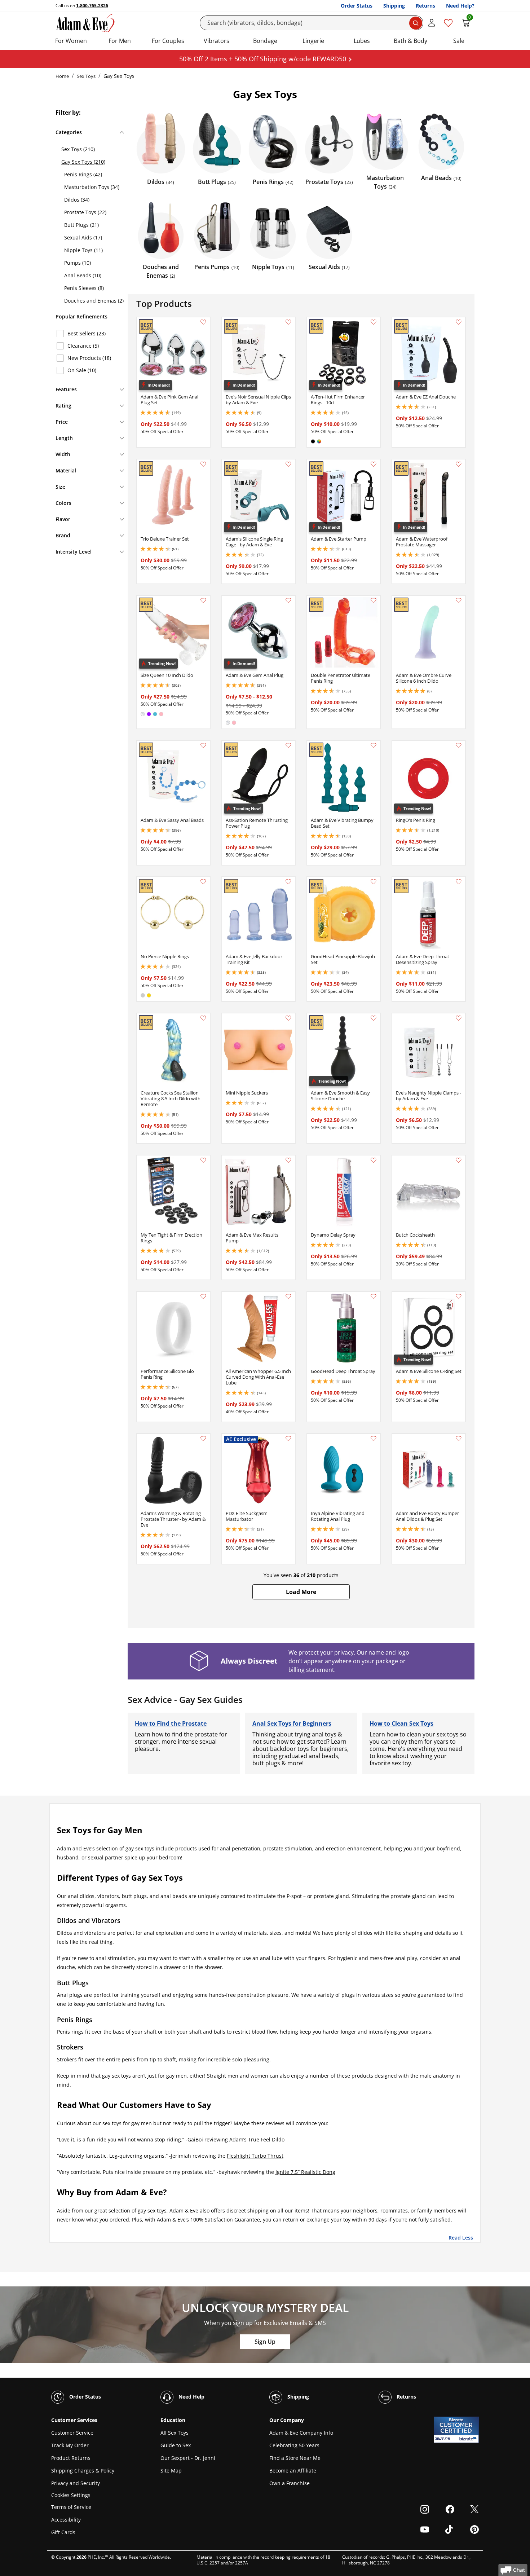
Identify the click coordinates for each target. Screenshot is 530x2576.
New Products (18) (89, 358)
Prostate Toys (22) (85, 212)
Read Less (461, 2237)
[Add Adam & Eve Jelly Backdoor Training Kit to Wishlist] (288, 882)
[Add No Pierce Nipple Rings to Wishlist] (203, 882)
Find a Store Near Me (295, 2458)
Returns (425, 6)
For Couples (168, 41)
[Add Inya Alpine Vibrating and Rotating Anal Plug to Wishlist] (374, 1439)
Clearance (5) (83, 346)
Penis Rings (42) (83, 174)
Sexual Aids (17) (83, 237)
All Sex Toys (175, 2433)
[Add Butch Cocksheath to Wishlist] (459, 1160)
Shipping (394, 6)
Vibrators (217, 41)
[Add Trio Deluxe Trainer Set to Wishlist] (203, 464)
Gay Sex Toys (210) (83, 162)
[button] (301, 1592)
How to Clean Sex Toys (401, 1723)
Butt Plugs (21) (81, 225)
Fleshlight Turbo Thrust (255, 2156)
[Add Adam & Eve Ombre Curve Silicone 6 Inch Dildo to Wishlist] (459, 600)
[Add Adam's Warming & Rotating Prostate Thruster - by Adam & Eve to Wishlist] (203, 1439)
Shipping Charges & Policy (83, 2471)
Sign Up (265, 2342)
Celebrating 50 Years (294, 2445)
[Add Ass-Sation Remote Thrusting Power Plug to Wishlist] (288, 745)
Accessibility (66, 2520)
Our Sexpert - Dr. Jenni (188, 2458)
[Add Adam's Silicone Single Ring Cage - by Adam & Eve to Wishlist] (288, 464)
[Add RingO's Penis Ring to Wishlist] (459, 745)
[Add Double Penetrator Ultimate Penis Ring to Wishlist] (374, 600)
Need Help (191, 2396)
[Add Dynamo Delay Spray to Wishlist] (374, 1160)
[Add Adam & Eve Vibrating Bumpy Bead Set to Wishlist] (374, 745)
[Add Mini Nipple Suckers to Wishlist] (288, 1018)
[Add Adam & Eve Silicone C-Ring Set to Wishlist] (459, 1296)
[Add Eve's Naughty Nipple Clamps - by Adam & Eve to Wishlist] (459, 1018)
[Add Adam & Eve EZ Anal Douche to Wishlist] (459, 322)
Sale (459, 41)
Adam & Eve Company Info (301, 2433)
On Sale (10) (82, 370)
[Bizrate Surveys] (469, 2439)
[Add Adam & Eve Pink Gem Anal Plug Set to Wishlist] (203, 322)
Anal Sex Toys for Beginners (292, 1723)
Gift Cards (63, 2532)
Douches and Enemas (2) (94, 301)
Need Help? (460, 6)
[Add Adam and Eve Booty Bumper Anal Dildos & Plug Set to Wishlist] (459, 1439)
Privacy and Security (76, 2483)
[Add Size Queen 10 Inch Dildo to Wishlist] (203, 600)
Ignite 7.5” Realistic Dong (305, 2172)
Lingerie (313, 41)
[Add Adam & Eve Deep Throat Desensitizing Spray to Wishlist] (459, 882)
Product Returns (71, 2458)
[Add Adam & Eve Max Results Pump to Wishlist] (288, 1160)
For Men (120, 41)
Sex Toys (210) (78, 149)
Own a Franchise (290, 2483)
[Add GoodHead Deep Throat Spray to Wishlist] (374, 1296)
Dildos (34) (77, 200)
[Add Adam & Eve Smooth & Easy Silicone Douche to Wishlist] (374, 1018)
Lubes (362, 41)
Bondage (265, 41)
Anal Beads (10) (83, 275)
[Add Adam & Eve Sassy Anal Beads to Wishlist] (203, 745)
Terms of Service (71, 2507)
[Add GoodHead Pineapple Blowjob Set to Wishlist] (374, 882)
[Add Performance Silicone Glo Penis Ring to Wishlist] (203, 1296)
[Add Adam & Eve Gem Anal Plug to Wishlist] (288, 600)
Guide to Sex (176, 2445)
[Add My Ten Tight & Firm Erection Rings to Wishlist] (203, 1160)
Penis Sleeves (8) (84, 288)
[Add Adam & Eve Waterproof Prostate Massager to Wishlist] (459, 464)
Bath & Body (410, 41)
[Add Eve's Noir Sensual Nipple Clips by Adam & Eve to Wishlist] (288, 322)
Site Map (171, 2471)
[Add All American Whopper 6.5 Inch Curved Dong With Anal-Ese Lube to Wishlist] (288, 1296)
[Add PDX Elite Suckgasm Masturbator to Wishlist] (288, 1439)
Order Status (357, 6)
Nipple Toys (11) (83, 250)
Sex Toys (86, 76)
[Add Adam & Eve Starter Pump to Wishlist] (374, 464)
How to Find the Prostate (171, 1723)
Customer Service (72, 2433)
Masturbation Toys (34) (92, 187)
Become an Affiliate (293, 2471)
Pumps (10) (78, 263)
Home (62, 76)
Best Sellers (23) (87, 333)
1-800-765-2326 (92, 6)
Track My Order (70, 2445)
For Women (71, 41)
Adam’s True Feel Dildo (257, 2139)
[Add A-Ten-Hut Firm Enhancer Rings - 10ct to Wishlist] (374, 322)
